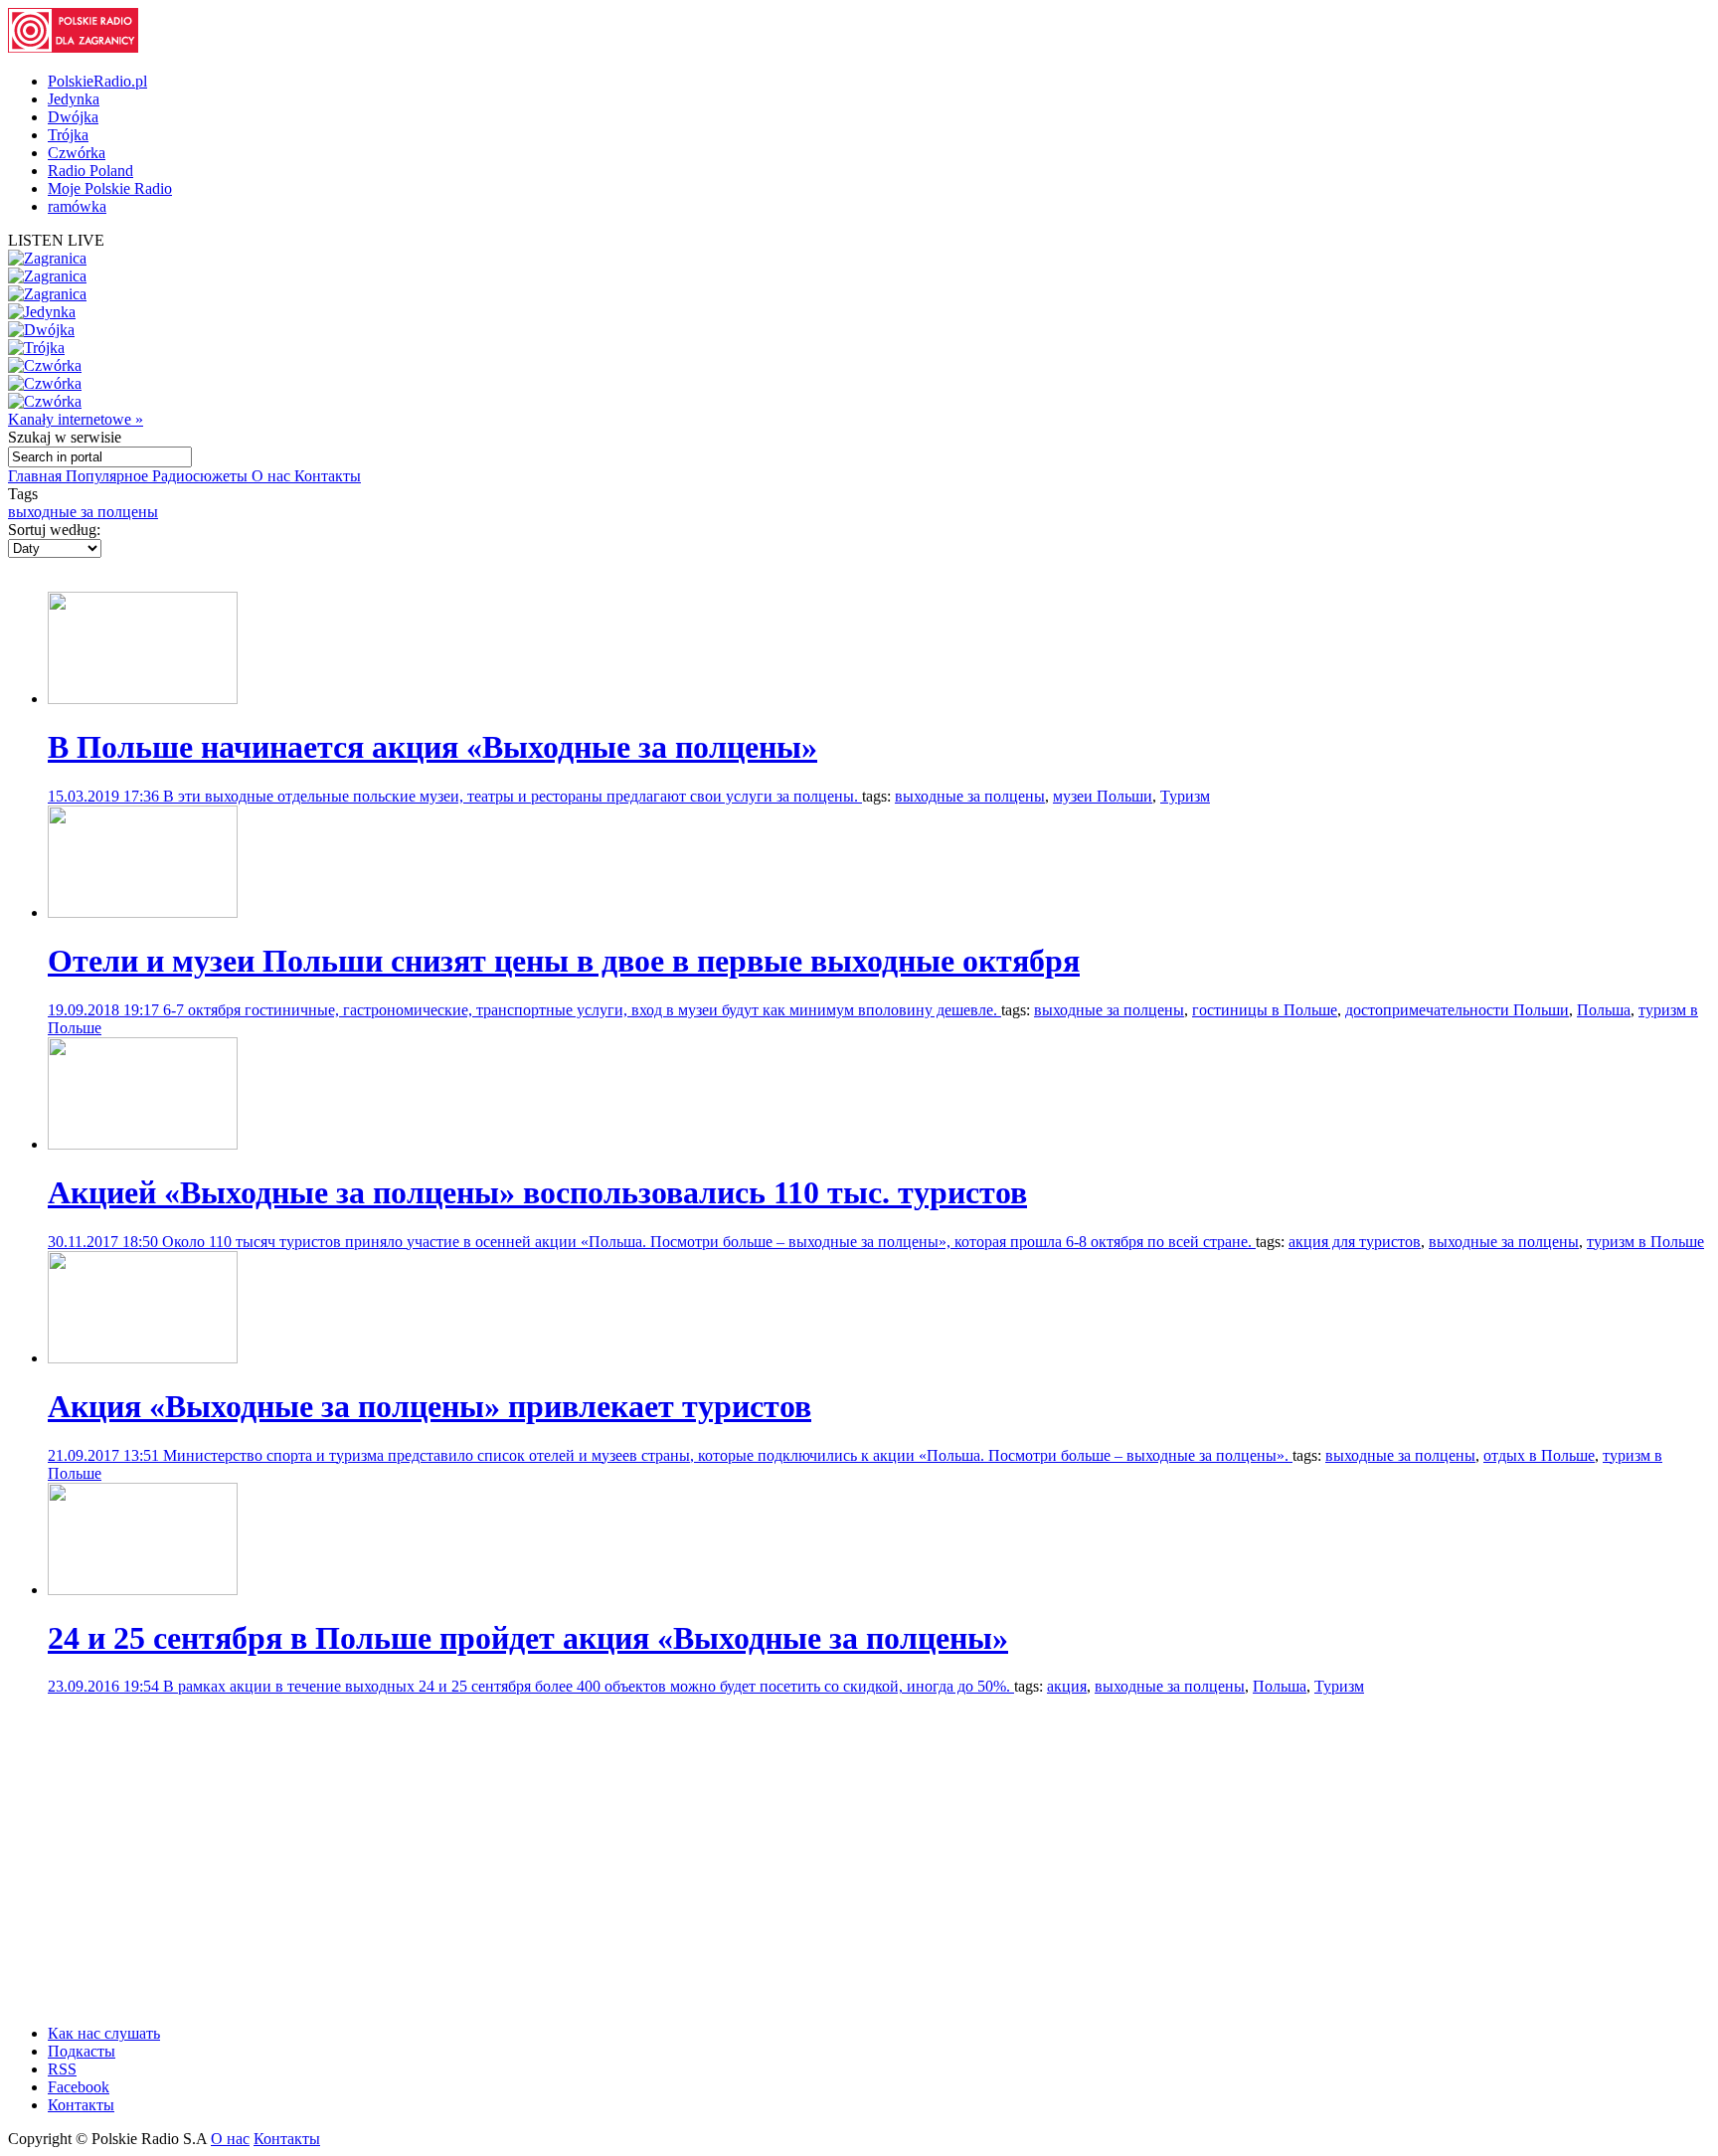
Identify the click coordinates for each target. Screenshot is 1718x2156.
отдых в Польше (1539, 1455)
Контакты (328, 476)
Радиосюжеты (202, 476)
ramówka (77, 206)
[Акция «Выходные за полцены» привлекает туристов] (143, 1358)
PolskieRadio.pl (97, 81)
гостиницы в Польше (1265, 1010)
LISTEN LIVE (56, 240)
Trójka (68, 135)
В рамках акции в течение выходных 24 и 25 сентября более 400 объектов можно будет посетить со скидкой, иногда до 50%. (589, 1686)
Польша (1604, 1010)
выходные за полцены (83, 512)
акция (1067, 1686)
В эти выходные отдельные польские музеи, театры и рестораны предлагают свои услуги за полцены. (513, 796)
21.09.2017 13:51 (105, 1455)
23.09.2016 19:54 (105, 1686)
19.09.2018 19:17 (105, 1010)
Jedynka (74, 99)
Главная (37, 476)
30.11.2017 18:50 (105, 1242)
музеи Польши (1103, 796)
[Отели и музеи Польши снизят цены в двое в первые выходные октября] (143, 912)
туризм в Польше (1645, 1242)
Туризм (1185, 796)
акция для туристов (1355, 1242)
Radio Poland (90, 171)
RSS (62, 2069)
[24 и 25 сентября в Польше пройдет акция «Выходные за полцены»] (143, 1590)
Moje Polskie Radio (110, 188)
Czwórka (77, 153)
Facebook (79, 2087)
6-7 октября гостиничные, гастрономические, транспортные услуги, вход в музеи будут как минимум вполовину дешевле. (582, 1010)
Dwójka (73, 117)
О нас (273, 476)
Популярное (109, 476)
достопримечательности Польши (1457, 1010)
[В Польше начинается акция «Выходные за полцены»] (143, 699)
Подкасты (82, 2051)
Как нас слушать (104, 2033)
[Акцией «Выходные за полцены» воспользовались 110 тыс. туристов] (143, 1144)
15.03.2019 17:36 (105, 796)
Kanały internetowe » (76, 419)
